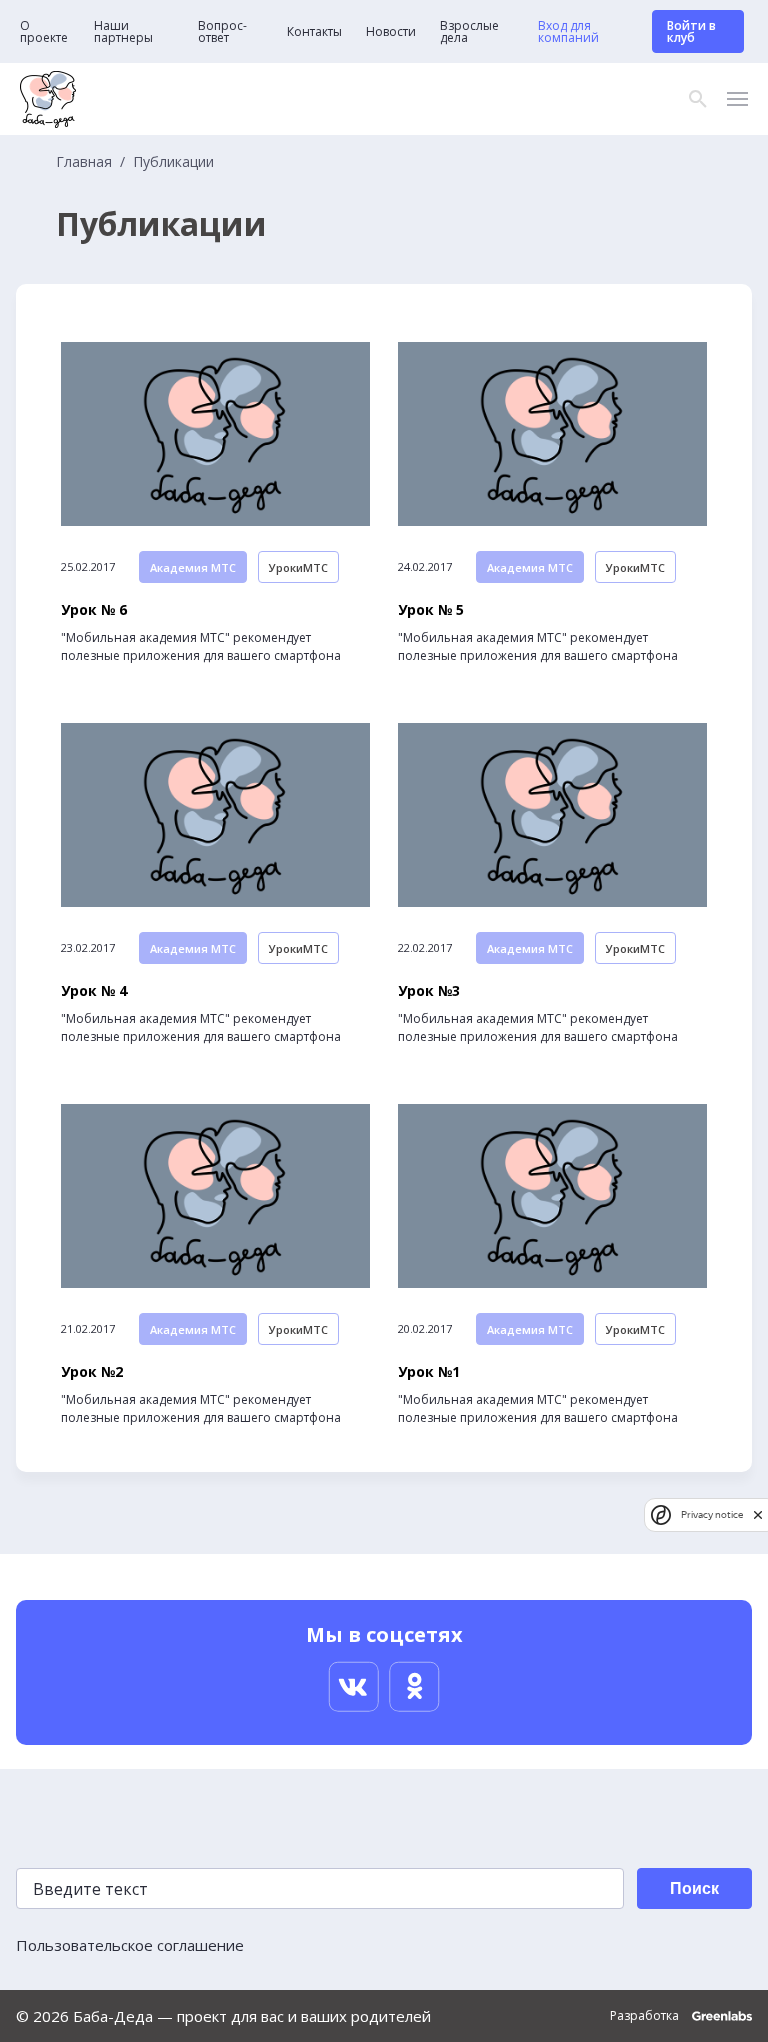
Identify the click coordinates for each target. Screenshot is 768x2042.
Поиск (694, 1888)
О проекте (44, 32)
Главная (84, 162)
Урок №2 (92, 1372)
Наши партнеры (123, 32)
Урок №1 (429, 1372)
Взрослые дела (469, 32)
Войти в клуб (691, 31)
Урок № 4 (94, 991)
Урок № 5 (431, 610)
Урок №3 (429, 991)
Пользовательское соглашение (130, 1945)
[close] (758, 1514)
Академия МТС (193, 567)
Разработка (646, 2016)
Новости (391, 32)
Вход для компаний (568, 32)
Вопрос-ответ (222, 32)
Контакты (314, 32)
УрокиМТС (298, 567)
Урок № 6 (94, 610)
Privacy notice (712, 1514)
